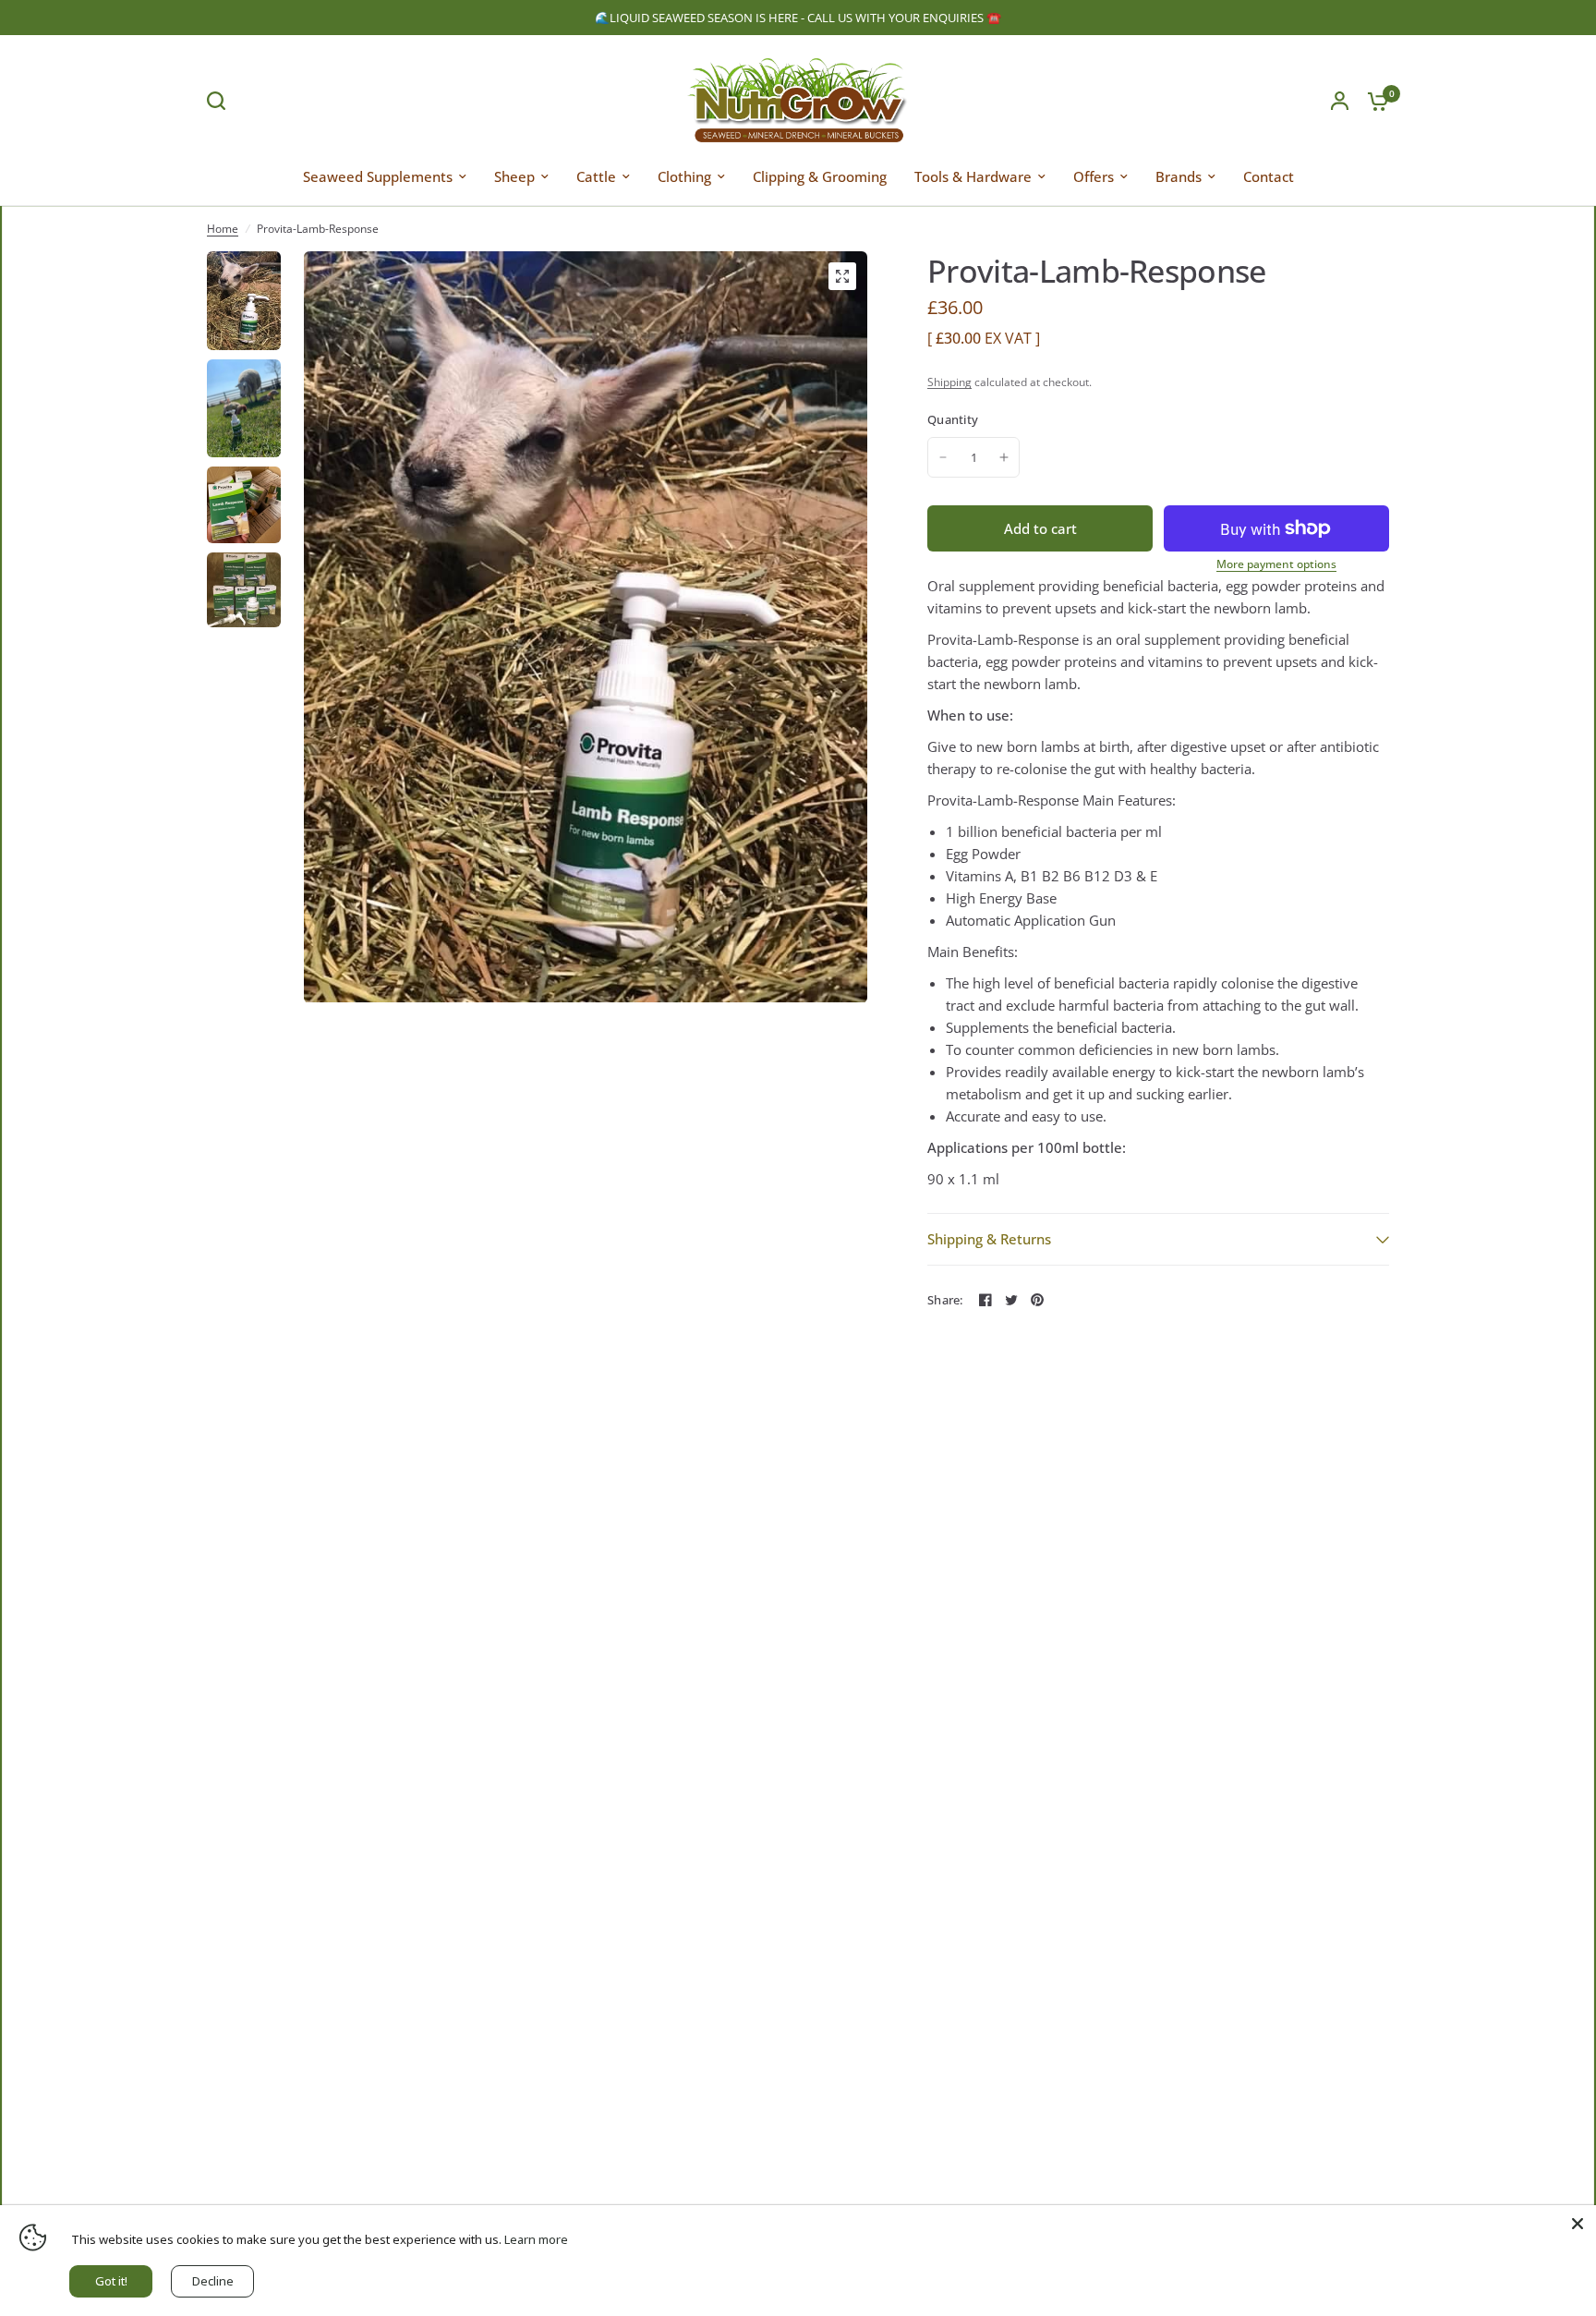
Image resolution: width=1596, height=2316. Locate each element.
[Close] (1578, 2224)
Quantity (953, 419)
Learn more (536, 2239)
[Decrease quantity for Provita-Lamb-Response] (943, 457)
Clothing (684, 176)
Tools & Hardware (973, 176)
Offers (1094, 176)
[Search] (221, 101)
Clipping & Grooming (820, 176)
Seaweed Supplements (378, 176)
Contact (1269, 176)
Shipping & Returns (989, 1239)
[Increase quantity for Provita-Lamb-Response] (1004, 457)
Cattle (596, 176)
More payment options (1276, 564)
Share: (945, 1300)
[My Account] (1340, 100)
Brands (1179, 176)
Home (223, 229)
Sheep (514, 176)
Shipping (949, 382)
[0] (1373, 100)
